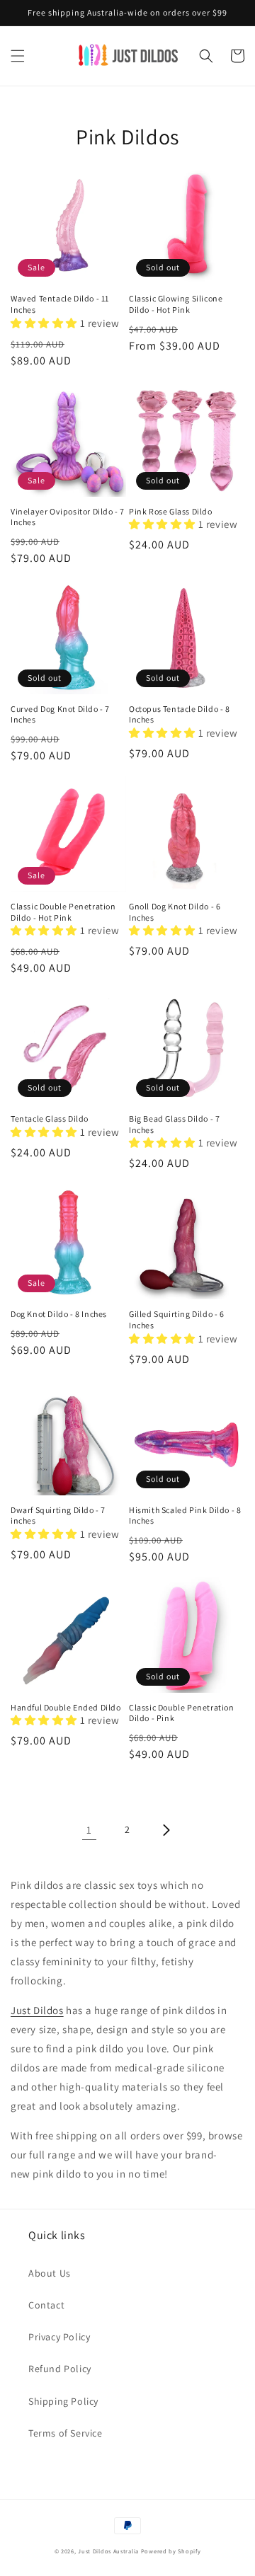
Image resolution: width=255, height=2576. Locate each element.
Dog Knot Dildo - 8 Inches (59, 1314)
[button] (18, 56)
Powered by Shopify (171, 2551)
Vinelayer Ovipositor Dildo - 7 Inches (68, 517)
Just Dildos (37, 2010)
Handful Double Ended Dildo (66, 1707)
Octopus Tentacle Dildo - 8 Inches (180, 714)
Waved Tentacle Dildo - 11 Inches (60, 304)
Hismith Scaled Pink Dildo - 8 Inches (185, 1516)
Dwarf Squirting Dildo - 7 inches (58, 1516)
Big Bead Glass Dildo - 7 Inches (174, 1124)
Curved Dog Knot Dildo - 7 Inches (60, 714)
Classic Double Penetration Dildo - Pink (182, 1713)
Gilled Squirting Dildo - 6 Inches (177, 1319)
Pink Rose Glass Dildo (171, 511)
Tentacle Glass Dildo (50, 1119)
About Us (50, 2273)
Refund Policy (60, 2369)
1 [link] (89, 1830)
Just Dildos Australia (108, 2551)
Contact (46, 2305)
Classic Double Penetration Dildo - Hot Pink (63, 912)
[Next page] (166, 1830)
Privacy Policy (59, 2337)
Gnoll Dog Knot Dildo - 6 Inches (175, 912)
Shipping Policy (63, 2401)
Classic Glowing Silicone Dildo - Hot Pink (176, 304)
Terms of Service (66, 2433)
